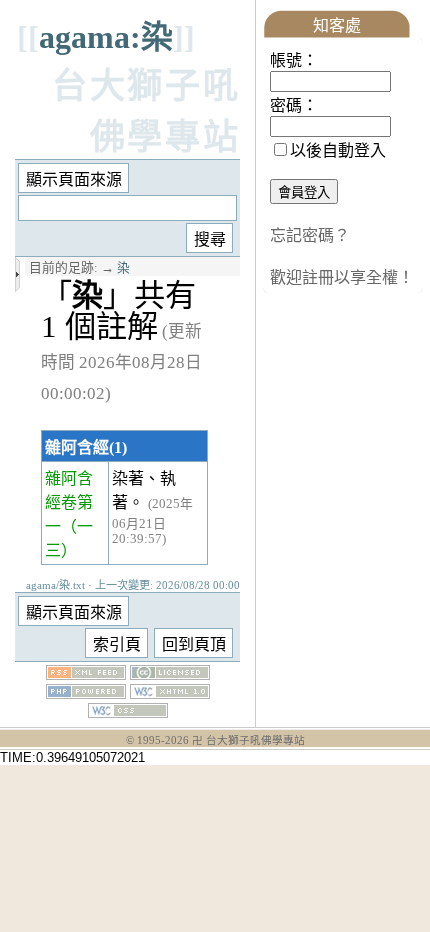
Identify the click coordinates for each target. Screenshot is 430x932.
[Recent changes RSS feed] (86, 674)
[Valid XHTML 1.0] (170, 693)
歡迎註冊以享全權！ (342, 277)
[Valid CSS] (128, 712)
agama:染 (106, 37)
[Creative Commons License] (170, 674)
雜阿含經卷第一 (69, 502)
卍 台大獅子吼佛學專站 (248, 740)
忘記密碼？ (310, 235)
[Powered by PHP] (86, 693)
